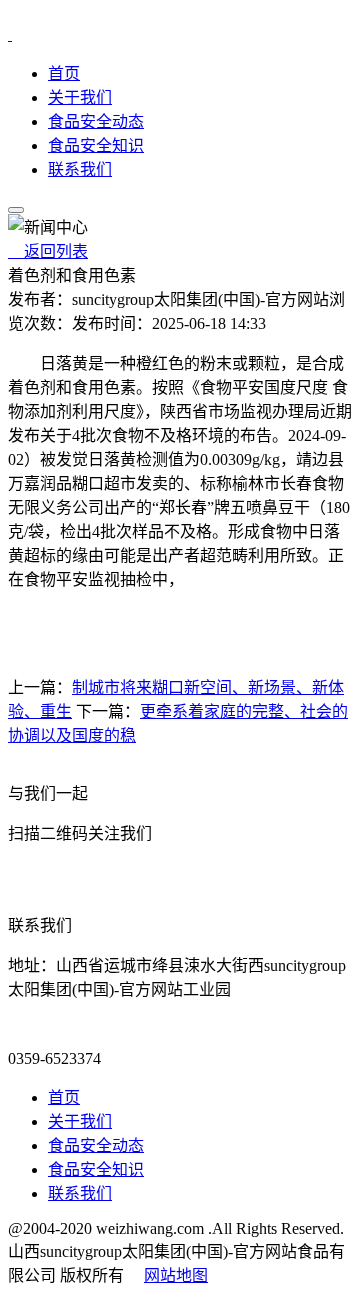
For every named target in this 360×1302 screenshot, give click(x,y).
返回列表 (48, 251)
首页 (64, 73)
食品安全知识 (96, 145)
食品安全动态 (96, 121)
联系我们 (80, 169)
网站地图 (176, 1275)
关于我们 (80, 97)
